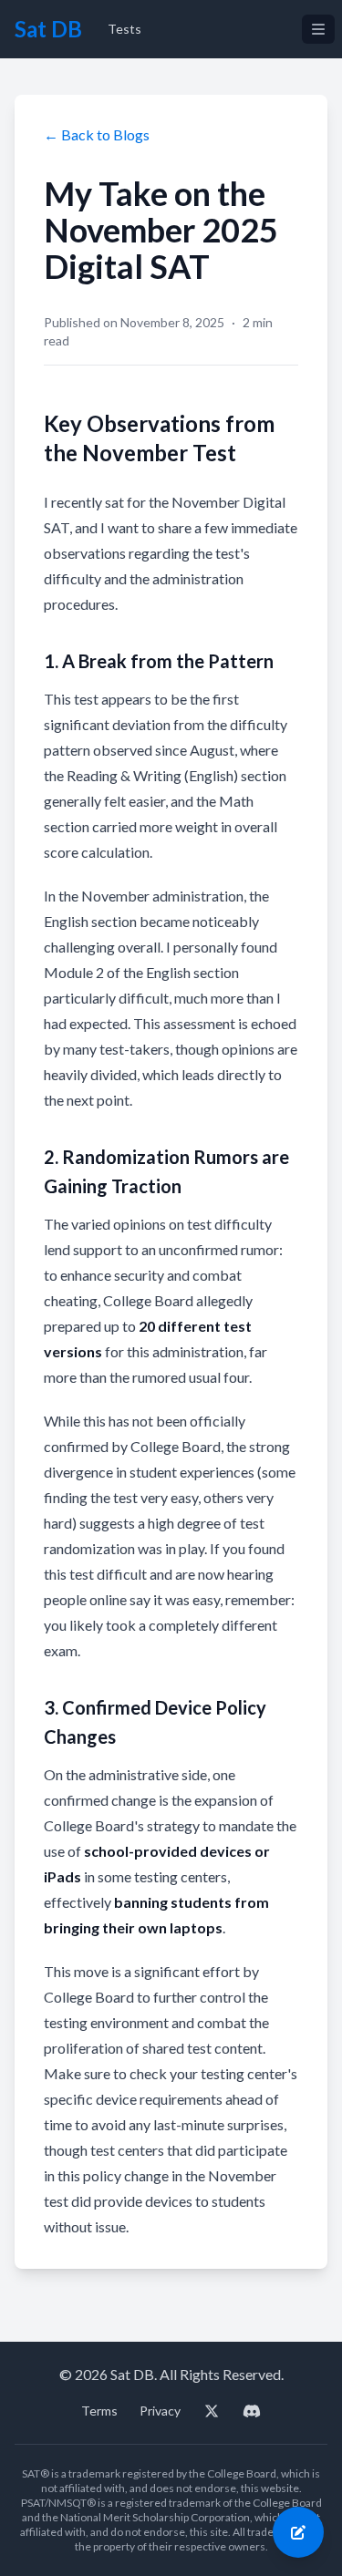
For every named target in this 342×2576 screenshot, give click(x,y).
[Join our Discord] (252, 2411)
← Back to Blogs (97, 134)
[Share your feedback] (298, 2532)
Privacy (160, 2411)
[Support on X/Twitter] (212, 2411)
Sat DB (48, 29)
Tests (124, 29)
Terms (99, 2411)
